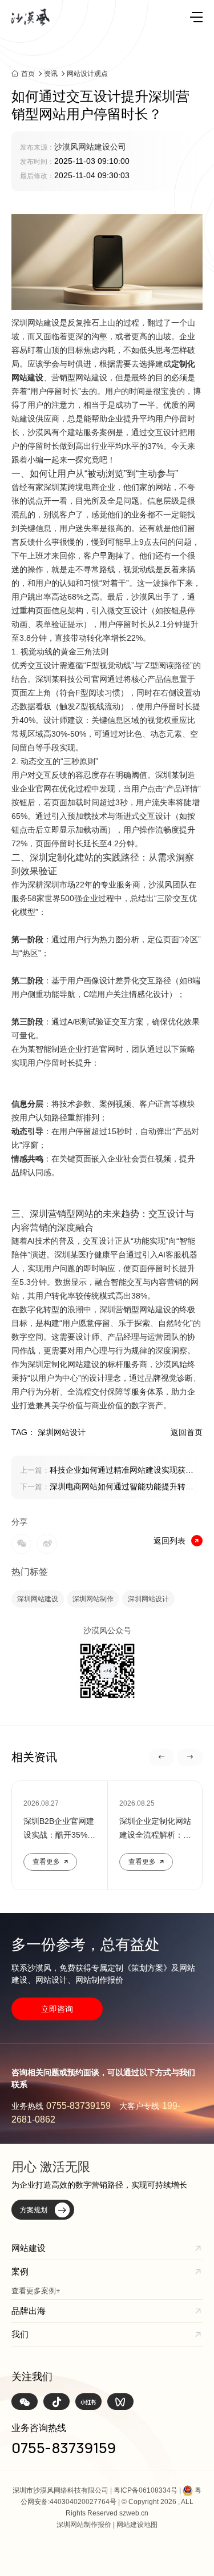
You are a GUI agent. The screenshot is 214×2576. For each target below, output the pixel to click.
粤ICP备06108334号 (146, 2490)
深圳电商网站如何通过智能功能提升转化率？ (107, 1488)
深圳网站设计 (148, 1599)
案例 (20, 2271)
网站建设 (29, 2248)
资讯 (51, 74)
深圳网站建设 (38, 1599)
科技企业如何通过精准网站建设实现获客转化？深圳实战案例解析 (107, 1471)
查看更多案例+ (36, 2291)
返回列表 (169, 1541)
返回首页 (187, 1432)
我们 (20, 2334)
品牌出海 (29, 2311)
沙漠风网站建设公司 (90, 147)
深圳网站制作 (93, 1599)
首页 (28, 73)
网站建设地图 (137, 2525)
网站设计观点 (87, 74)
